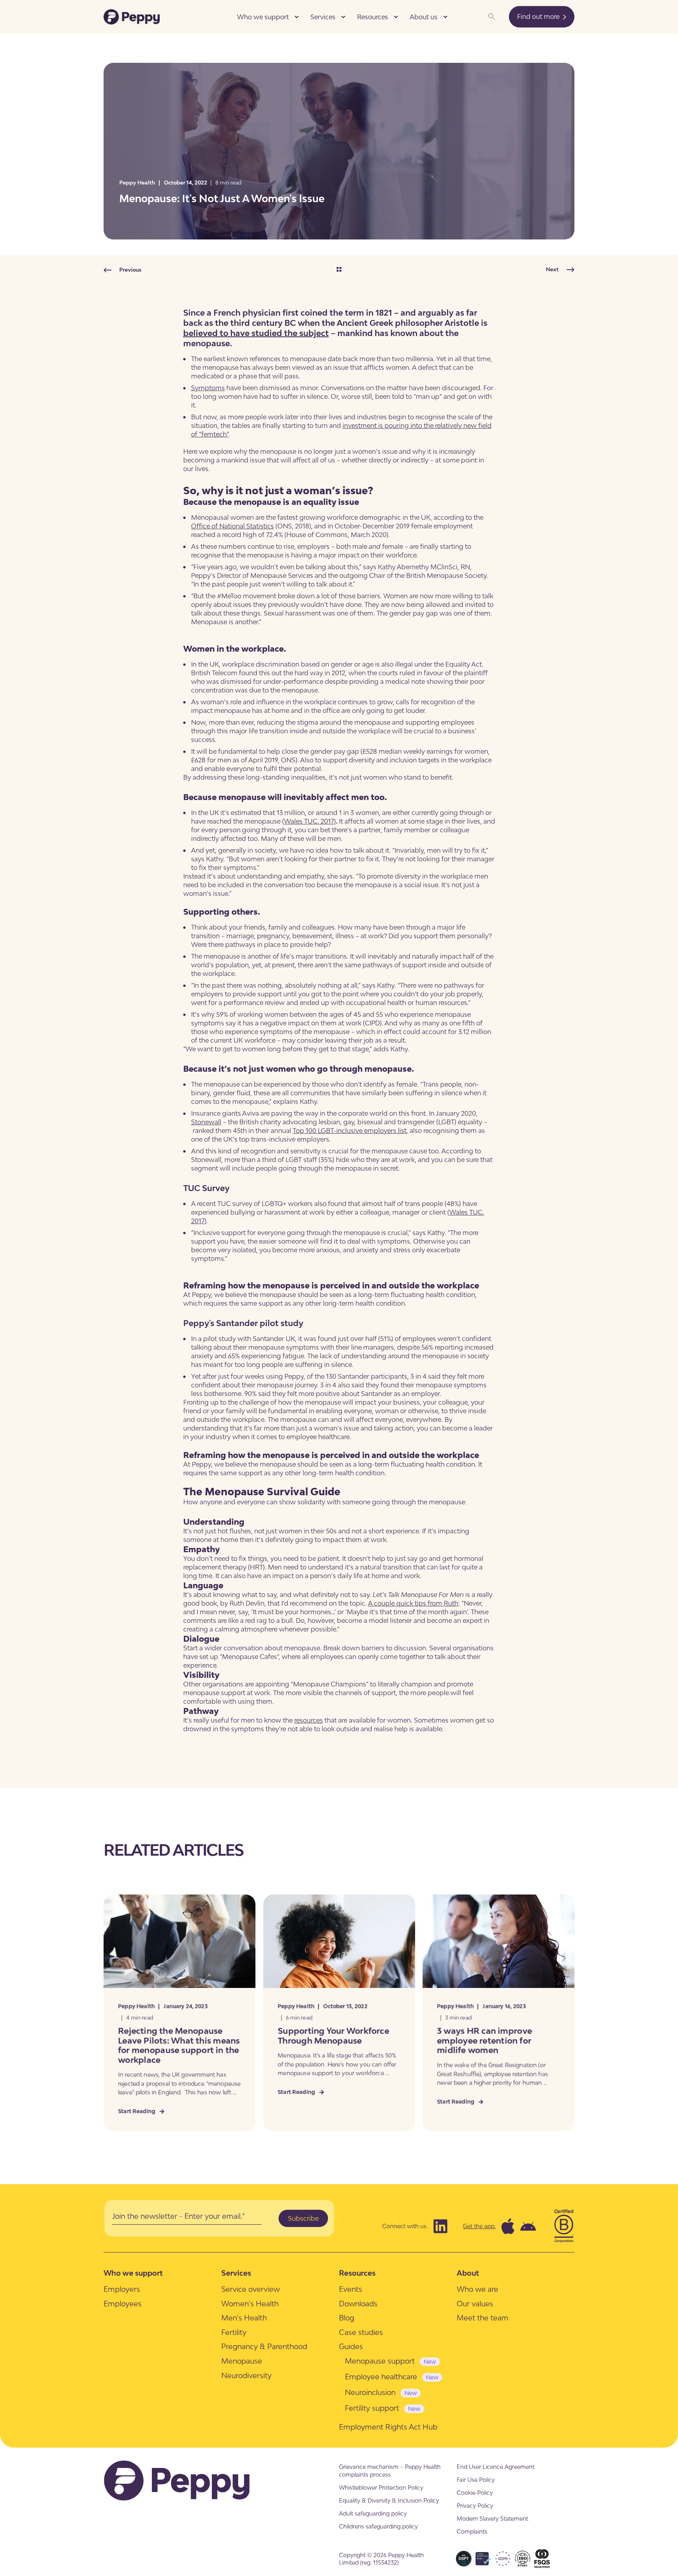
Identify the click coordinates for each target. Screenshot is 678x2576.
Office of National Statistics (232, 526)
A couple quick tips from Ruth (413, 1603)
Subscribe (303, 2218)
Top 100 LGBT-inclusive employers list (350, 1131)
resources (309, 1720)
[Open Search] (492, 16)
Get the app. (479, 2226)
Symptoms (208, 388)
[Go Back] (339, 270)
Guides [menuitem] (351, 2346)
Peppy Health (137, 183)
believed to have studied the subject (256, 333)
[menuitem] (297, 17)
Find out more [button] (539, 16)
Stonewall (206, 1122)
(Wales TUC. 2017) (309, 821)
